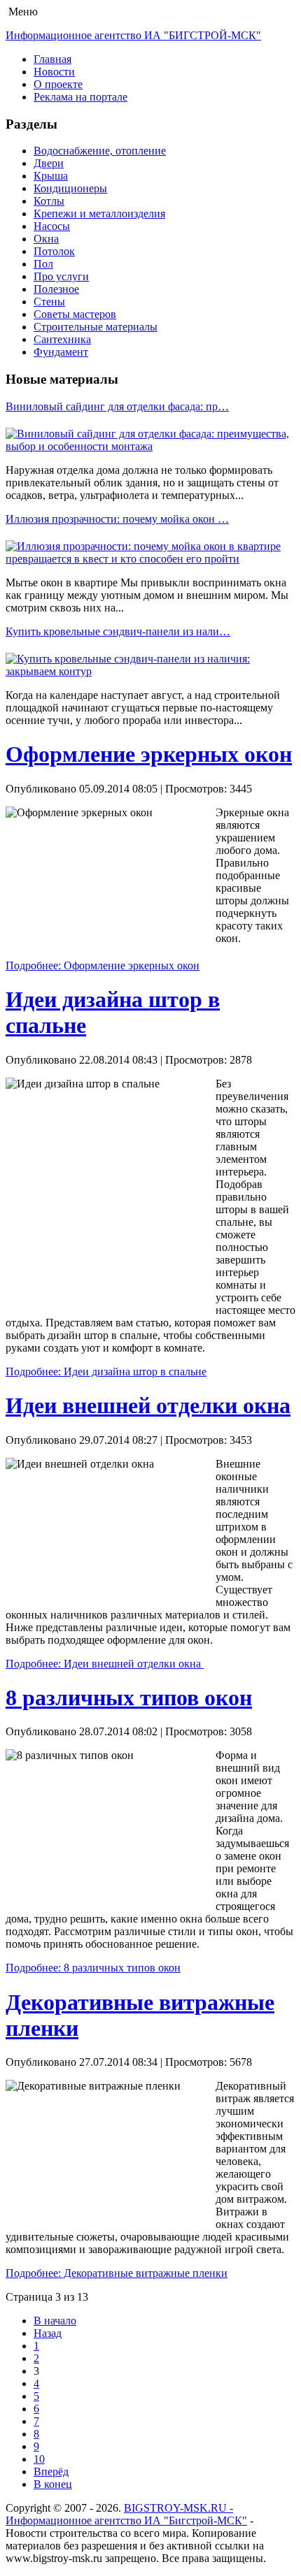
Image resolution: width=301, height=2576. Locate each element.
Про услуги (61, 276)
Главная (52, 59)
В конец (53, 2484)
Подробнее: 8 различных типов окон (93, 1968)
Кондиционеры (70, 188)
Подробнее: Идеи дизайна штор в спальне (106, 1372)
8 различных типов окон (129, 1698)
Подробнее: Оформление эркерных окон (103, 965)
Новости (54, 72)
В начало (55, 2321)
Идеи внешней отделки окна (148, 1405)
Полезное (56, 289)
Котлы (49, 201)
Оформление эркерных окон (149, 754)
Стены (49, 302)
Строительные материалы (96, 327)
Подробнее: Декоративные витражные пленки (117, 2273)
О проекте (58, 84)
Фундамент (61, 352)
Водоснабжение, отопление (100, 151)
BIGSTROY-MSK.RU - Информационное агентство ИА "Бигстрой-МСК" (126, 2514)
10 (39, 2459)
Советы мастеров (75, 314)
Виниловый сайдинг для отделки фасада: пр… (117, 406)
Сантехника (62, 339)
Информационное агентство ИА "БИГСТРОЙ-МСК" (133, 35)
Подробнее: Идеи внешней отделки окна (105, 1664)
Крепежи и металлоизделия (99, 214)
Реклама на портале (80, 97)
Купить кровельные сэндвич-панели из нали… (118, 631)
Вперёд (51, 2472)
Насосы (52, 226)
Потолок (54, 251)
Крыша (51, 176)
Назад (48, 2333)
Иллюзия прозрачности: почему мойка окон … (117, 519)
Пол (43, 264)
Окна (46, 239)
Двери (49, 163)
